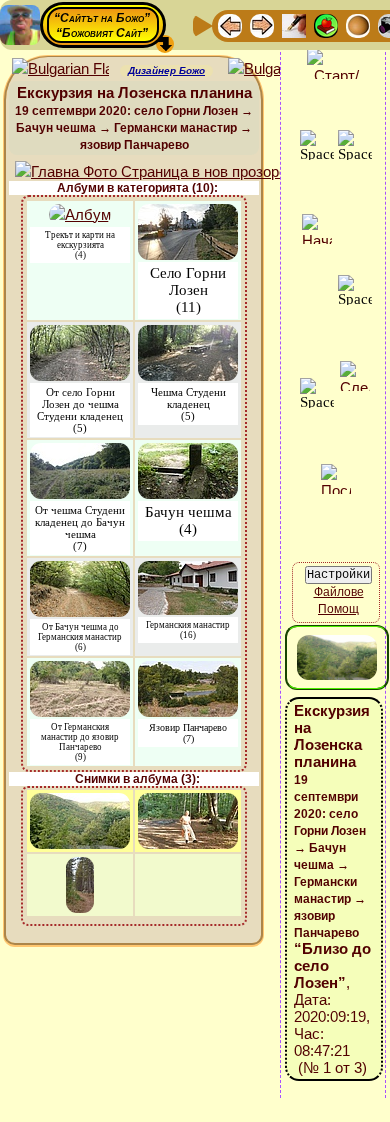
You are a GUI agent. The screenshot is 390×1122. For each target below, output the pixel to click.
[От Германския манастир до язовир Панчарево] (80, 670)
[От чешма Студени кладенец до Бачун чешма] (80, 452)
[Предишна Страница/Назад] (230, 24)
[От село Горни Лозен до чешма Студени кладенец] (80, 334)
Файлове (339, 592)
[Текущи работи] (358, 24)
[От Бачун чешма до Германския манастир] (80, 570)
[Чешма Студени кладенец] (188, 334)
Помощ (338, 609)
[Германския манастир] (188, 570)
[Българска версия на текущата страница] (276, 69)
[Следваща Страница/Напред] (262, 24)
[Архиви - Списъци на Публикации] (294, 24)
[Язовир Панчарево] (188, 670)
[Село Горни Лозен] (188, 213)
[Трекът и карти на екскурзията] (80, 213)
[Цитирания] (326, 24)
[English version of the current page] (60, 69)
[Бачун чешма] (188, 452)
